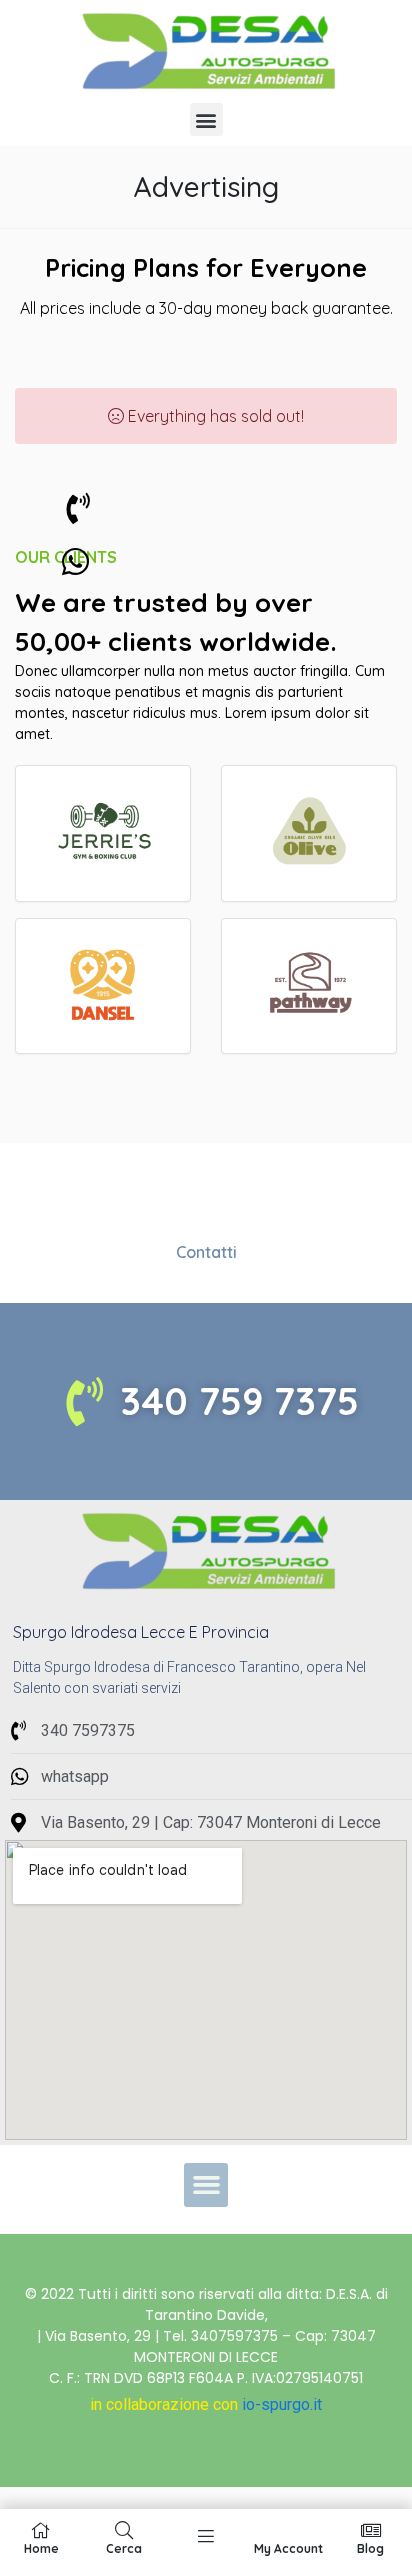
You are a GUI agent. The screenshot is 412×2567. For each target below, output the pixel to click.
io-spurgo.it (282, 2404)
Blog (370, 2548)
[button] (206, 119)
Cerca (124, 2548)
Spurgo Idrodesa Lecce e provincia (141, 1632)
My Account (288, 2548)
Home (41, 2548)
